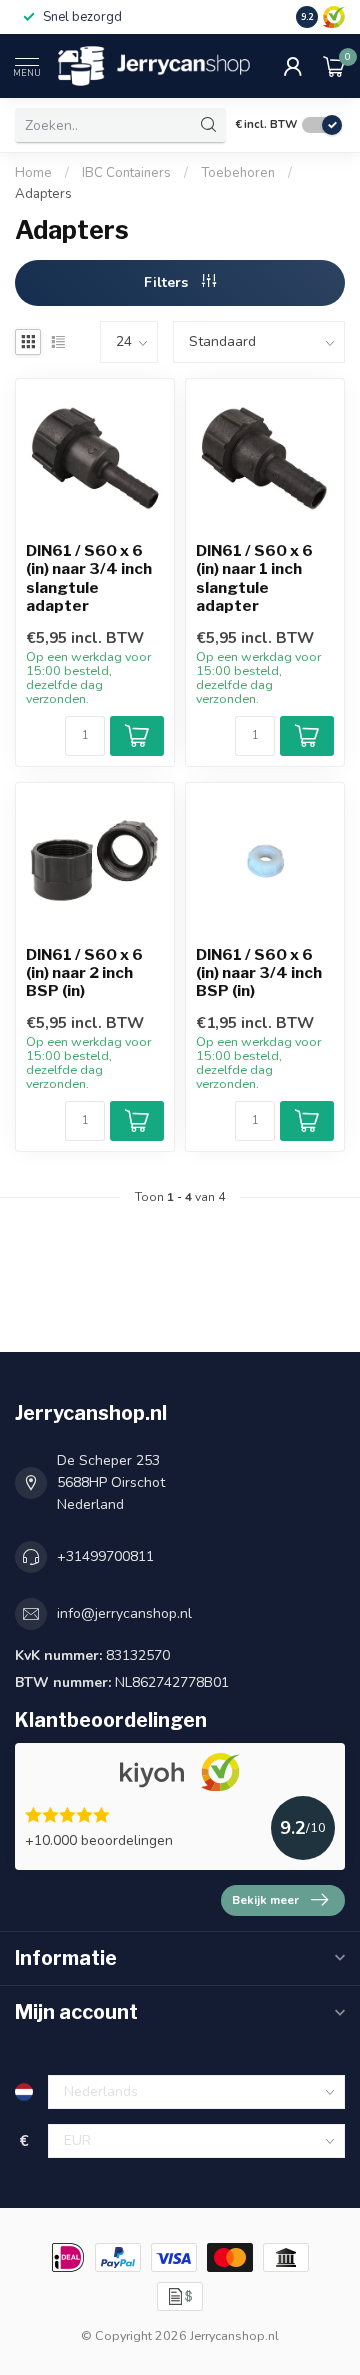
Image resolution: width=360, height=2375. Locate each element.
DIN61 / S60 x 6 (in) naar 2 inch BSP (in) (84, 973)
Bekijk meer (265, 1900)
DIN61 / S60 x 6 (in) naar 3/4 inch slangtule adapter (89, 578)
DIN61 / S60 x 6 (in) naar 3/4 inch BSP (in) (259, 973)
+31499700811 (105, 1556)
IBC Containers (126, 173)
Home (33, 173)
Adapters (43, 194)
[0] (334, 66)
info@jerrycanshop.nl (124, 1613)
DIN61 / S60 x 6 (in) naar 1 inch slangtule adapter (254, 578)
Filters (168, 282)
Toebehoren (238, 173)
